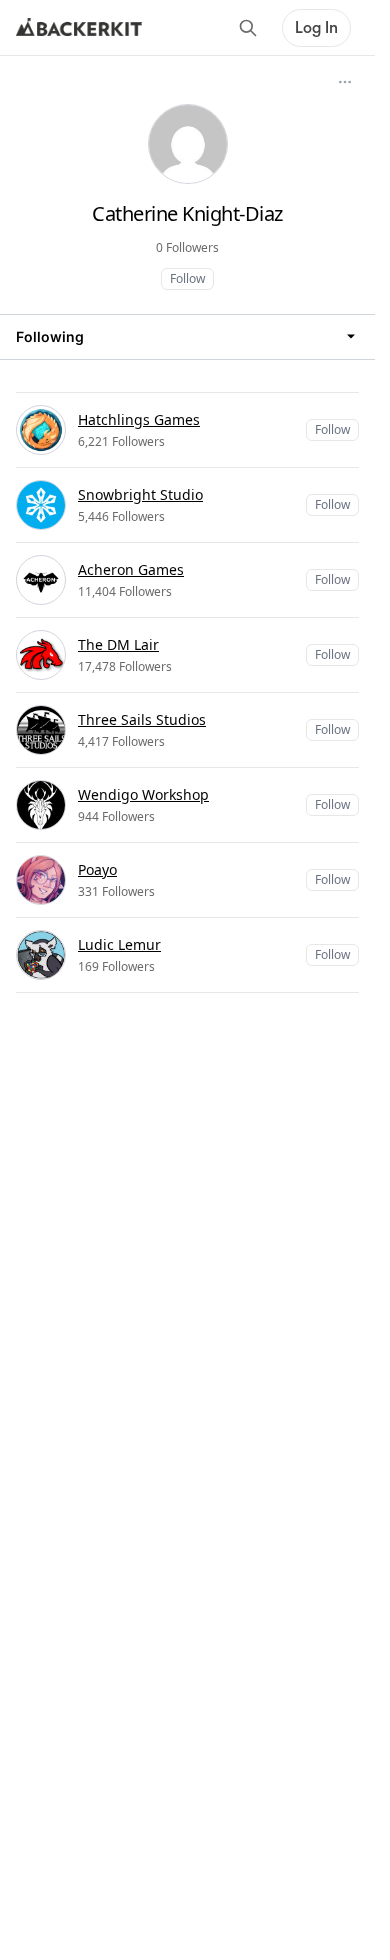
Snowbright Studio (140, 494)
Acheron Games (131, 569)
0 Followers (187, 247)
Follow (187, 278)
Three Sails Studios (142, 719)
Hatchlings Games (139, 419)
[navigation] (187, 336)
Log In (316, 28)
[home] (79, 28)
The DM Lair (118, 644)
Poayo (97, 869)
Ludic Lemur (119, 944)
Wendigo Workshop (143, 794)
